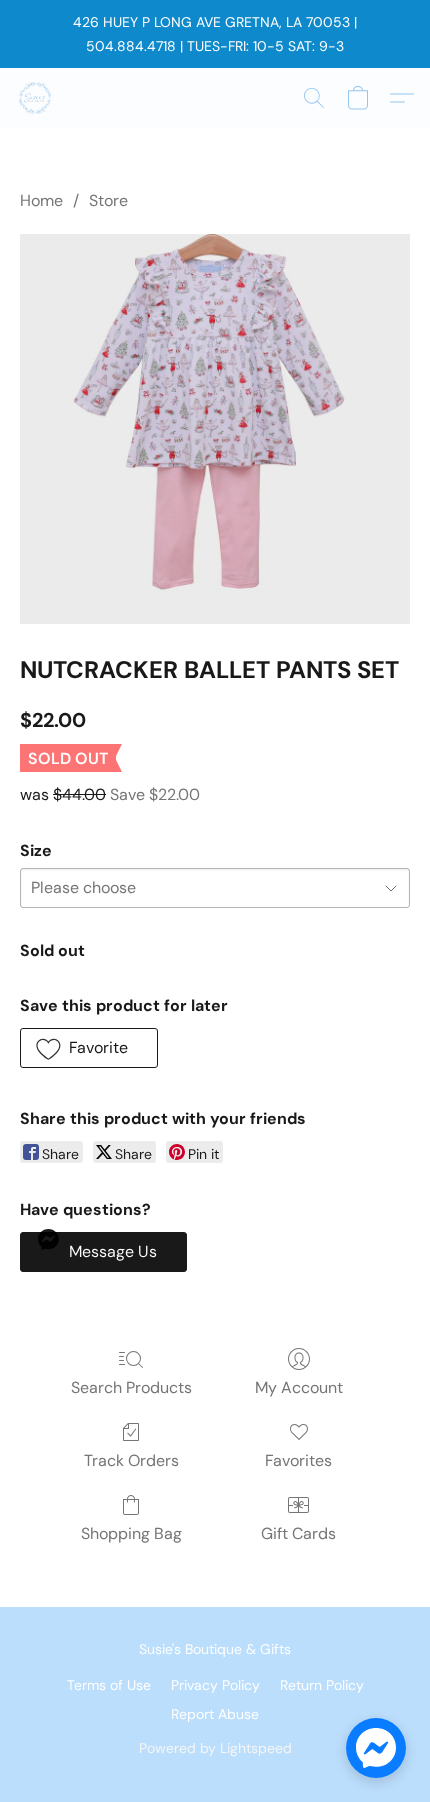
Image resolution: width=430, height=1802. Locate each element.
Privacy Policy (215, 1685)
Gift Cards (298, 1533)
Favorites (298, 1460)
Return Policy (322, 1685)
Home (41, 200)
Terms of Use (109, 1685)
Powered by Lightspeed (215, 1748)
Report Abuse (215, 1714)
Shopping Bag (131, 1533)
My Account (299, 1387)
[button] (36, 98)
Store (108, 200)
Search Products (131, 1387)
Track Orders (131, 1460)
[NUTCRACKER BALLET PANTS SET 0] (215, 429)
